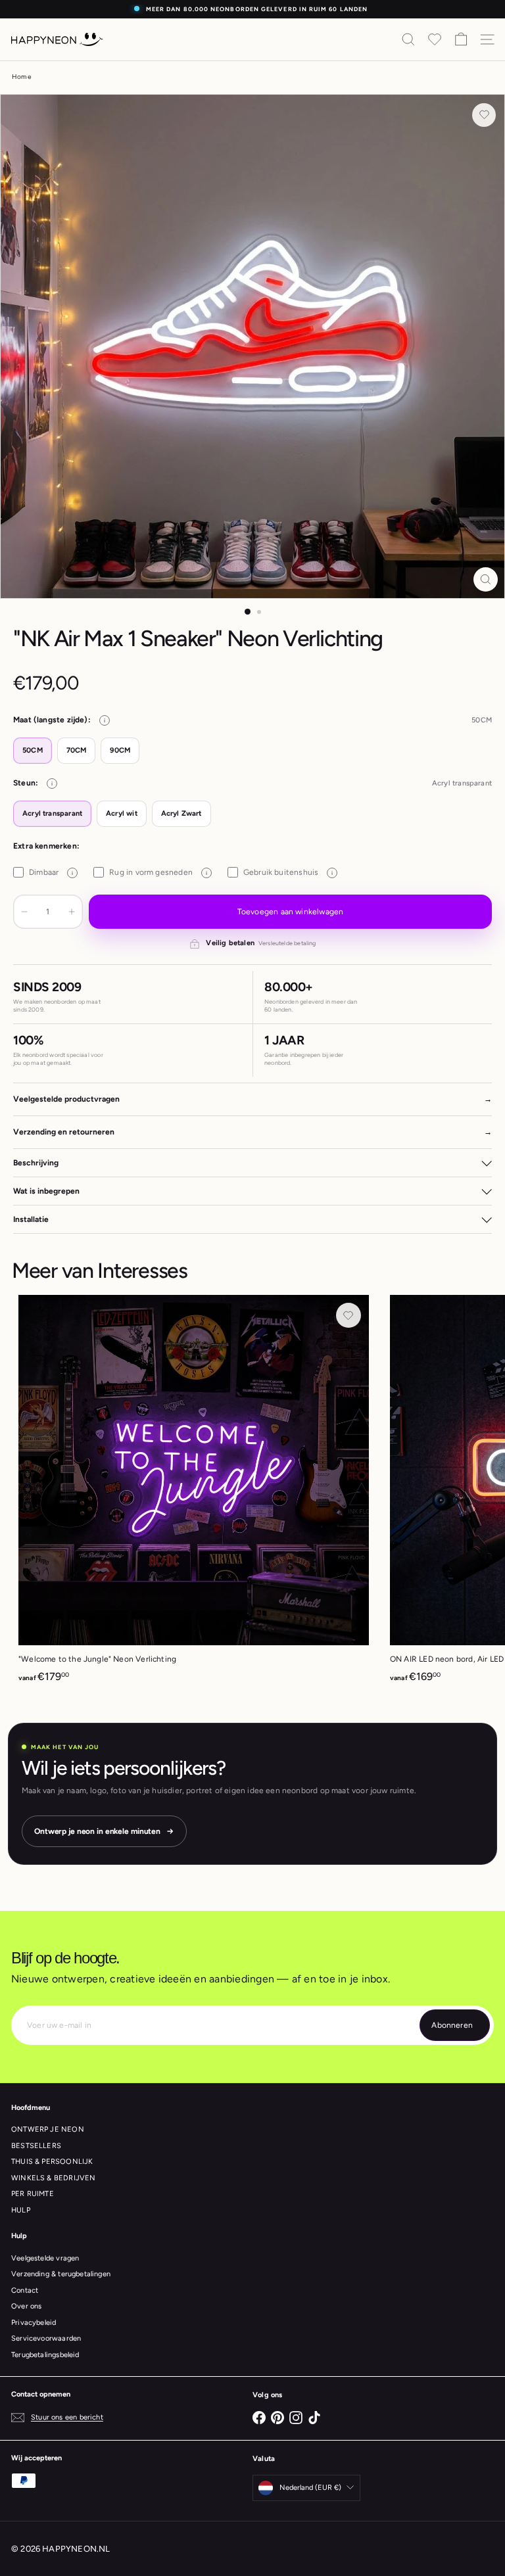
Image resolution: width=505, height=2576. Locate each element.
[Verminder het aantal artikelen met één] (24, 912)
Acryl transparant (52, 813)
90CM (120, 750)
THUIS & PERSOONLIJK (52, 2162)
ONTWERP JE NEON (48, 2129)
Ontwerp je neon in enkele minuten (97, 1831)
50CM (33, 750)
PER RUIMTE (33, 2194)
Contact (25, 2290)
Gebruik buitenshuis (288, 872)
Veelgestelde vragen (45, 2258)
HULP (21, 2210)
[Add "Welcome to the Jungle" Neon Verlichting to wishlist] (349, 1315)
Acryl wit (122, 813)
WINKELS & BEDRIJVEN (53, 2178)
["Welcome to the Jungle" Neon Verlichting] (194, 1493)
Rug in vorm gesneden (158, 872)
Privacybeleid (34, 2323)
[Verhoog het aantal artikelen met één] (72, 912)
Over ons (26, 2306)
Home (21, 77)
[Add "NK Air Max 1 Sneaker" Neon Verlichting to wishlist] (484, 115)
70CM (77, 750)
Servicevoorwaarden (46, 2338)
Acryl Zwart (181, 813)
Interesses (142, 1271)
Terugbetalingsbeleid (45, 2355)
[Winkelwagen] (461, 39)
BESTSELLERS (36, 2146)
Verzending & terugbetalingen (61, 2274)
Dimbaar (51, 872)
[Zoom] (486, 579)
